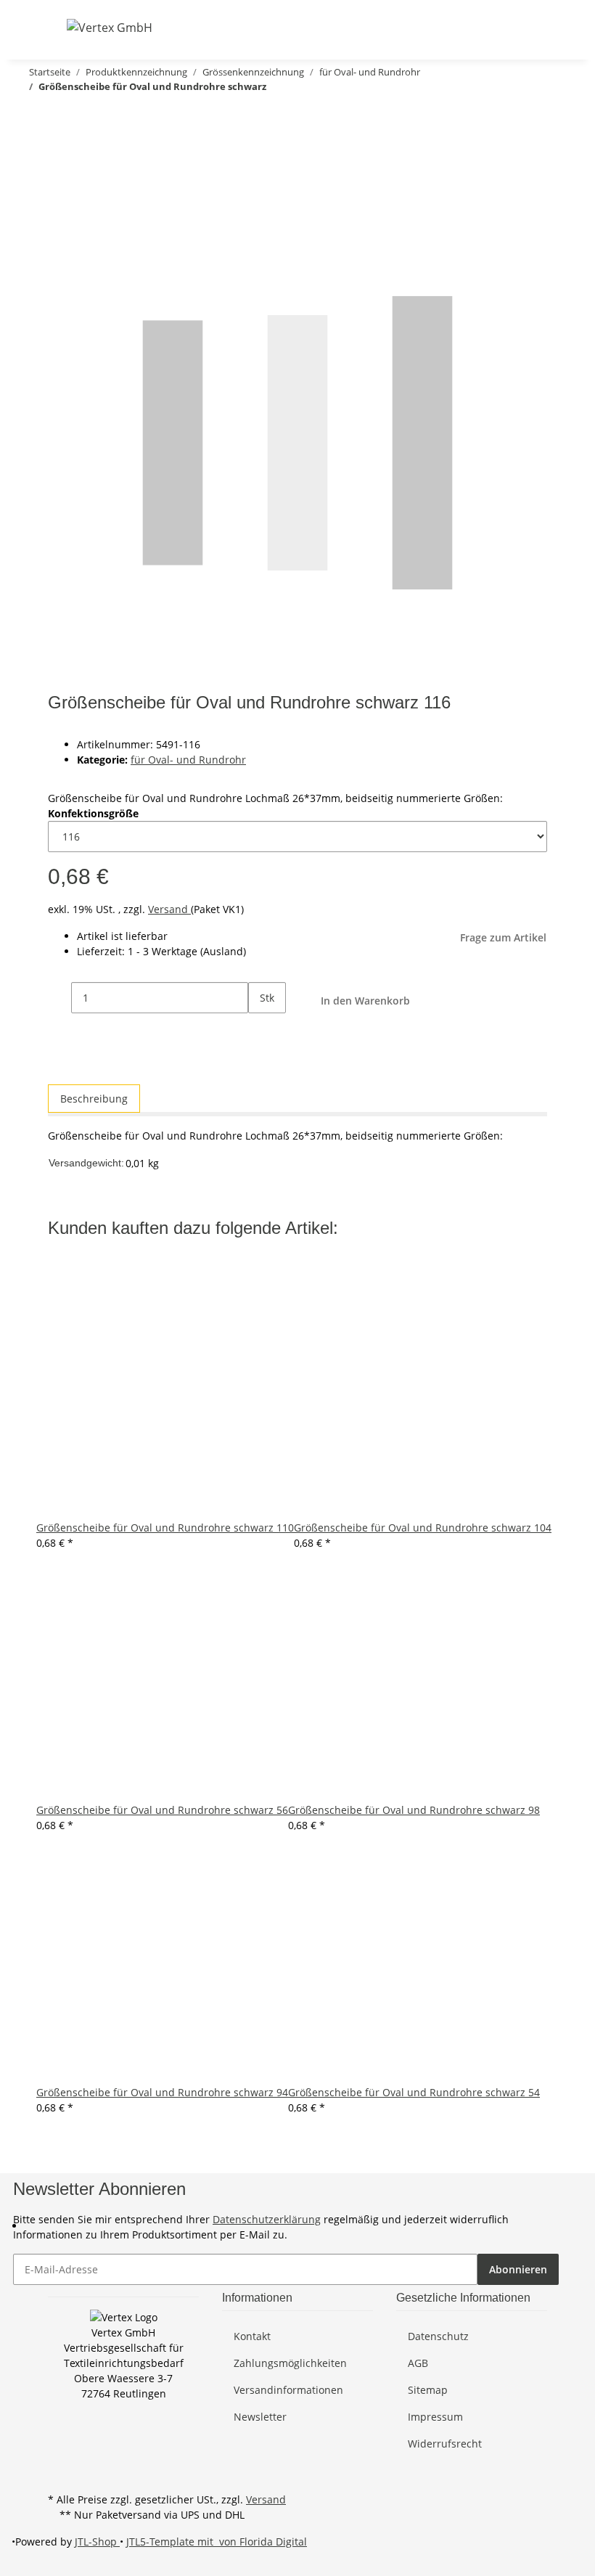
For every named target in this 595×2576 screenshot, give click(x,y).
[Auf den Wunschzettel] (86, 177)
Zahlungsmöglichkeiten (290, 2363)
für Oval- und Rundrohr (188, 760)
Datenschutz (438, 2336)
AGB (418, 2363)
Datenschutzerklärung (267, 2219)
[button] (466, 27)
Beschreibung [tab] (94, 1099)
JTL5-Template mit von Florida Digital (217, 2542)
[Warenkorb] (535, 27)
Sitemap (428, 2390)
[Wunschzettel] (512, 27)
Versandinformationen (288, 2390)
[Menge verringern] (59, 998)
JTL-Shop (97, 2542)
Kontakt (252, 2336)
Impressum (435, 2417)
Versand (169, 909)
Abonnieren (518, 2269)
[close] (59, 146)
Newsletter (260, 2417)
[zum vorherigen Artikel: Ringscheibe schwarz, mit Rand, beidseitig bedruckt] (61, 115)
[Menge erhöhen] (260, 1029)
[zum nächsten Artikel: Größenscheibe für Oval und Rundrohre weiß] (35, 115)
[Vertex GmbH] (110, 27)
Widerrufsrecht (445, 2444)
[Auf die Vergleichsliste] (59, 177)
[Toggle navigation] (57, 27)
